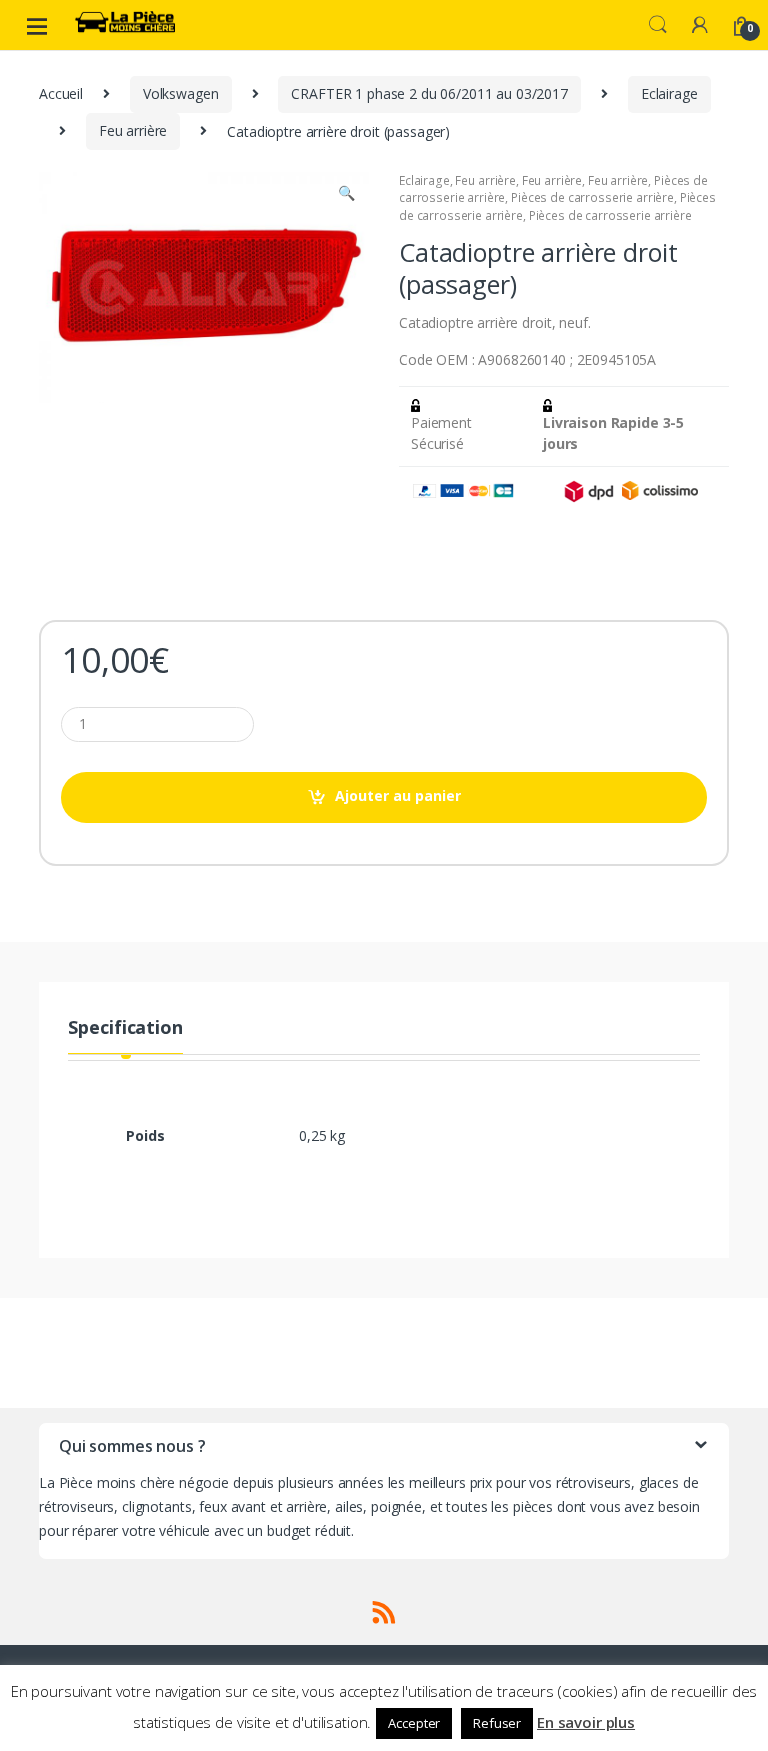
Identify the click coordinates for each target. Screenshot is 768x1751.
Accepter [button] (414, 1723)
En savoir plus (586, 1722)
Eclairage (669, 93)
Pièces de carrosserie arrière (592, 197)
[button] (346, 195)
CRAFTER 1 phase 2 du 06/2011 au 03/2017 (429, 93)
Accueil (61, 93)
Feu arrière (133, 130)
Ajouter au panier (398, 795)
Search (658, 25)
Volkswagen (181, 93)
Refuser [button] (497, 1723)
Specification (125, 1028)
